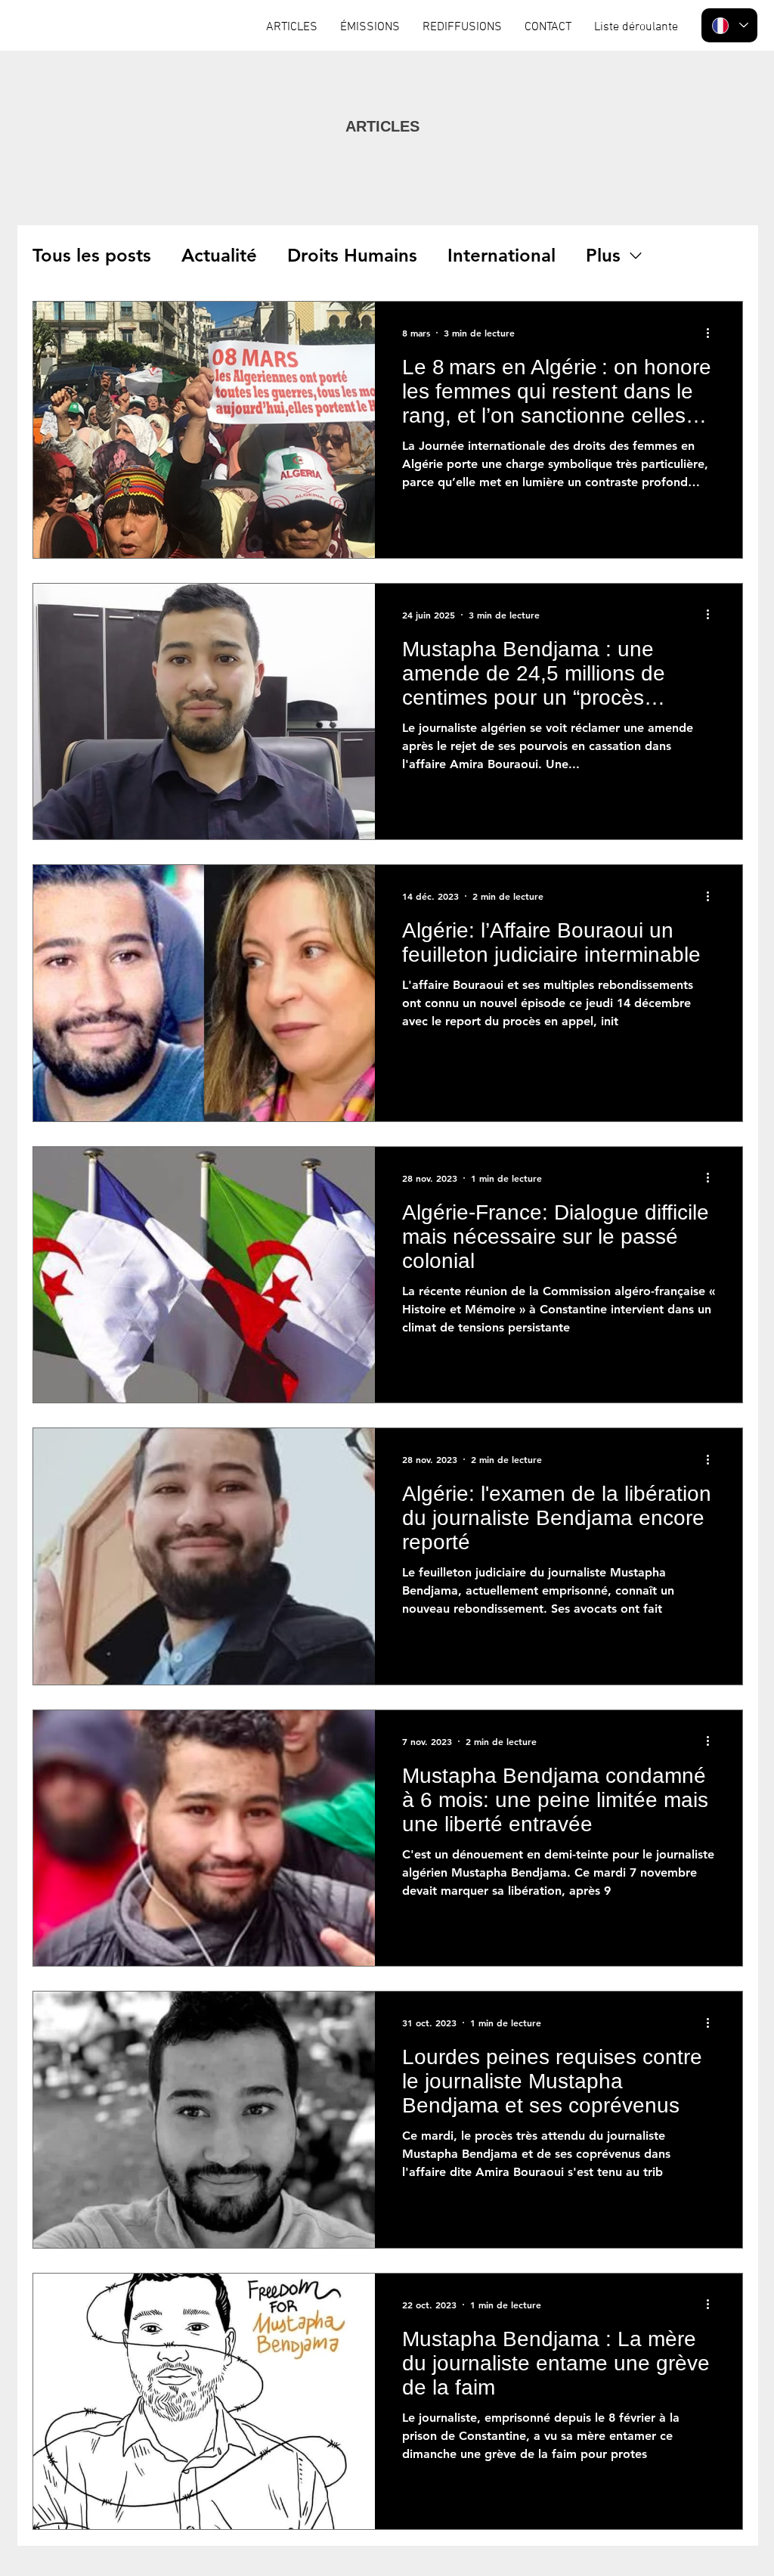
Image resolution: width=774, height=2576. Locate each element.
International (502, 255)
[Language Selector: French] (729, 25)
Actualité (219, 255)
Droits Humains (352, 255)
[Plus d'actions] (713, 333)
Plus (603, 255)
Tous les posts (92, 255)
